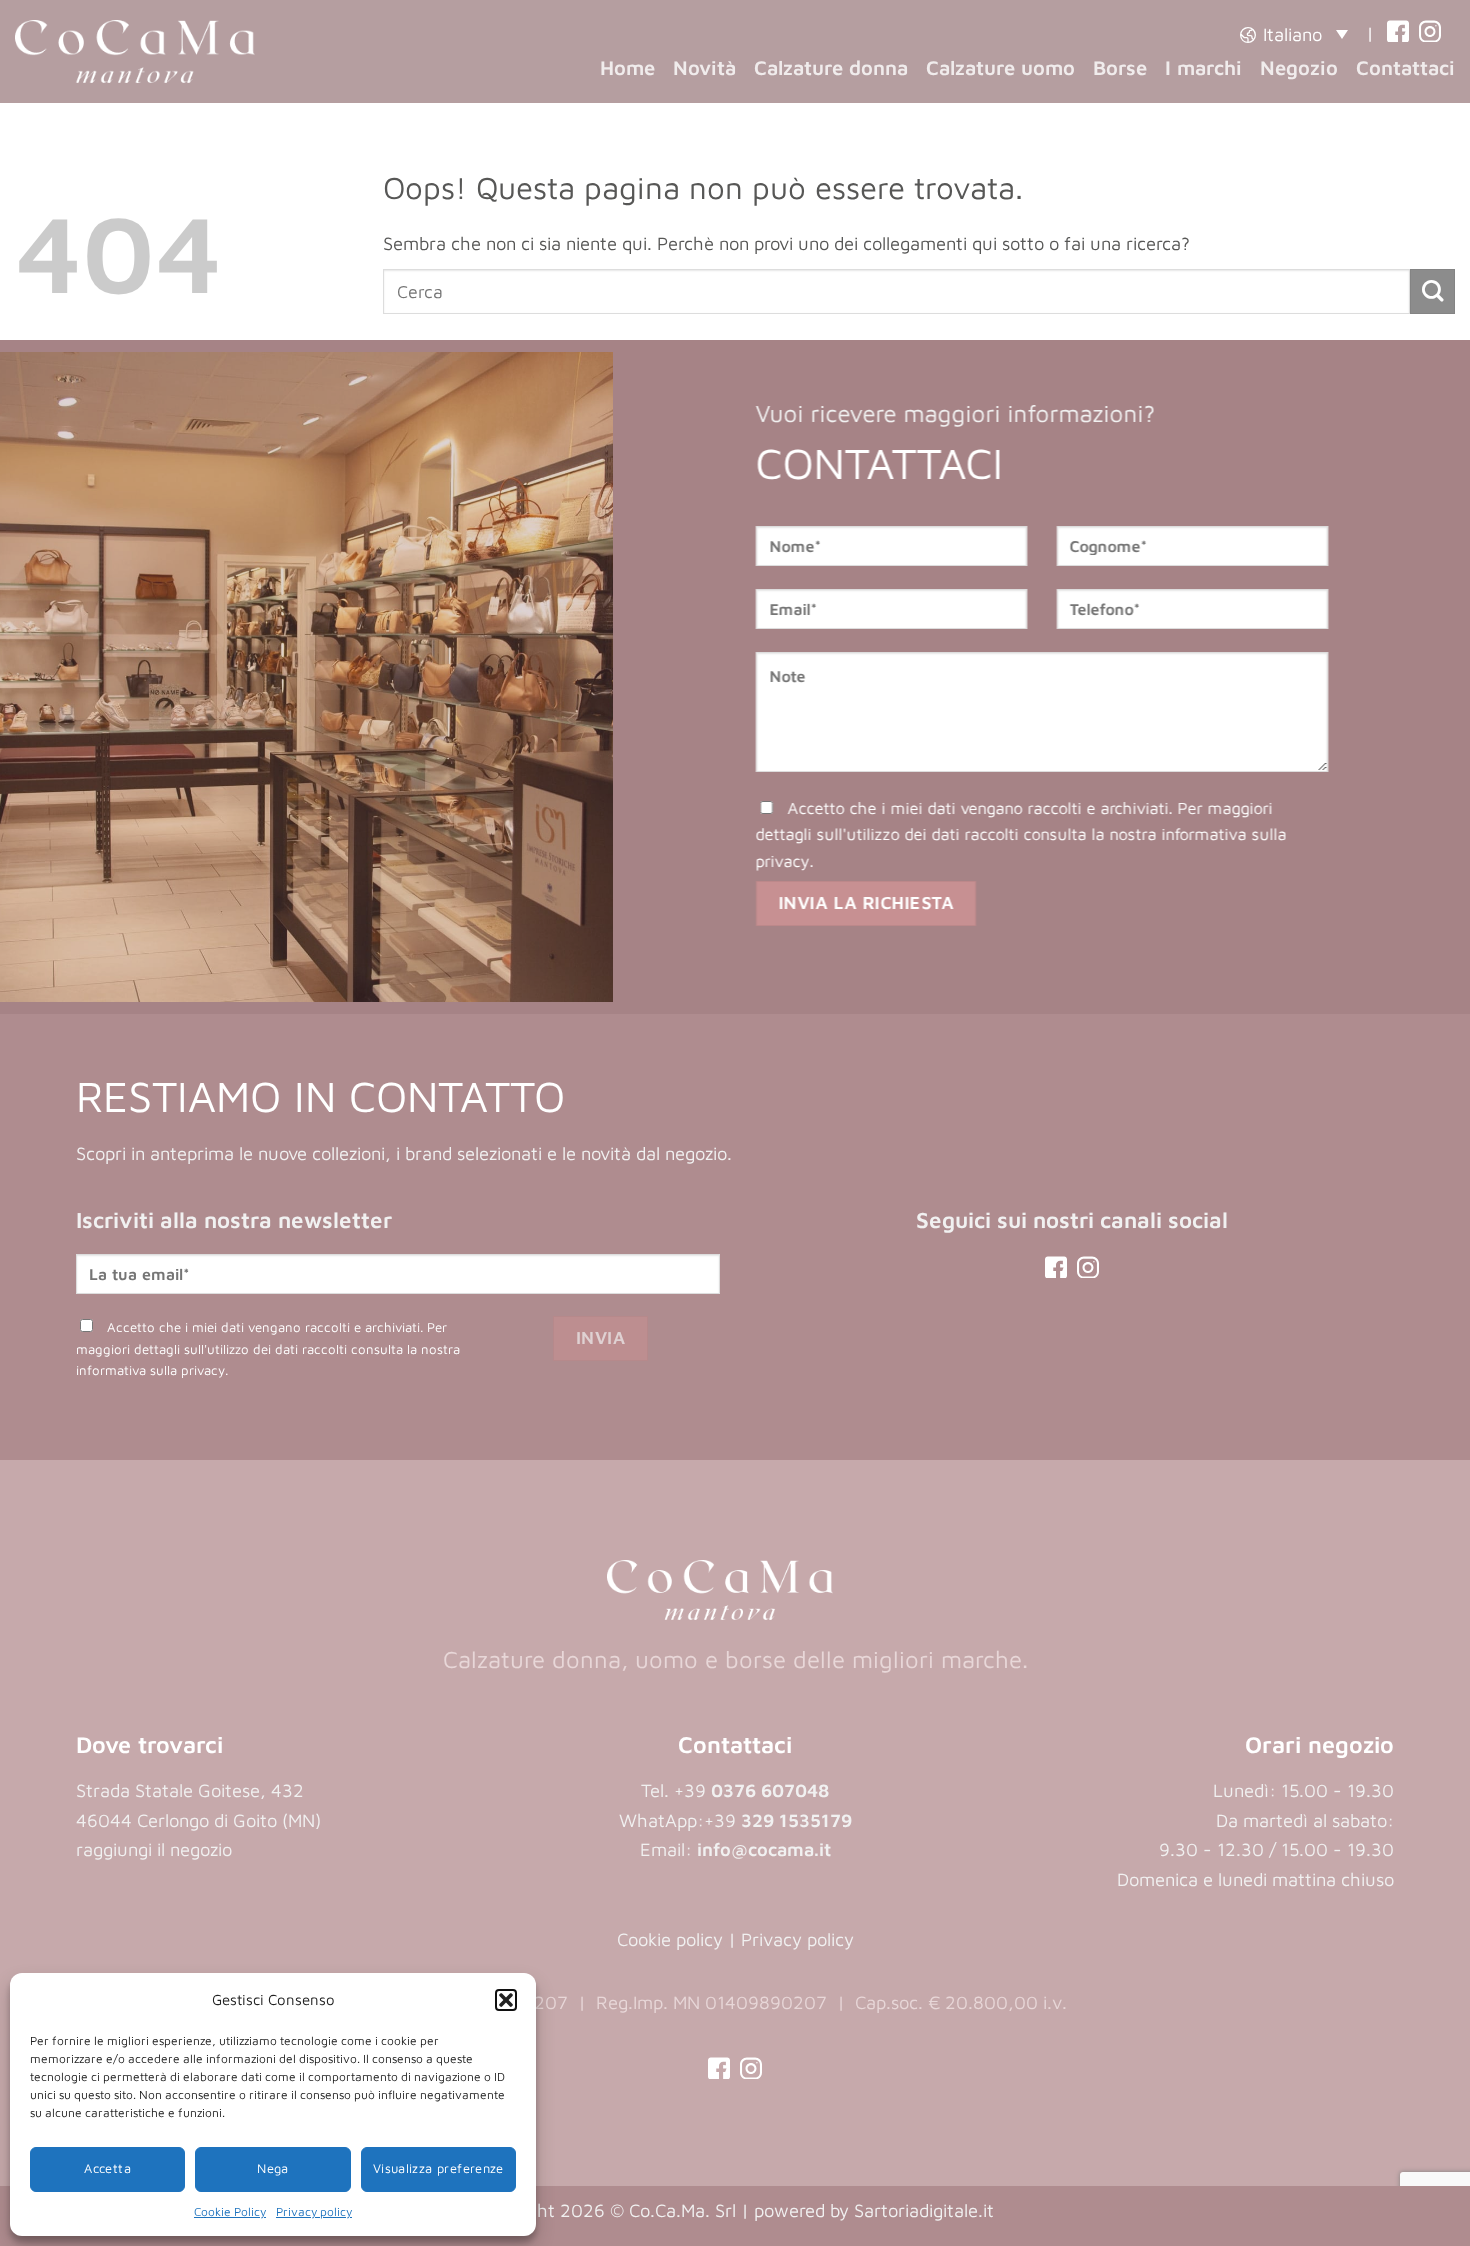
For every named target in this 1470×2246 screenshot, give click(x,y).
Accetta (107, 2168)
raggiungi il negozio (154, 1849)
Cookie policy (670, 1939)
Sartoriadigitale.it (924, 2210)
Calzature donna (831, 67)
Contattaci (1405, 67)
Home (627, 67)
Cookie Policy (230, 2211)
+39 (778, 1820)
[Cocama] (135, 52)
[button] (506, 2000)
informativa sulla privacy (150, 1370)
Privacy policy (314, 2211)
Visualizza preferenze (438, 2168)
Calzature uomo (1000, 67)
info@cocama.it (764, 1849)
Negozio (1299, 67)
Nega (273, 2168)
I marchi (1203, 67)
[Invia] (1432, 291)
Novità (704, 67)
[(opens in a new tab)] (1398, 33)
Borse (1120, 67)
